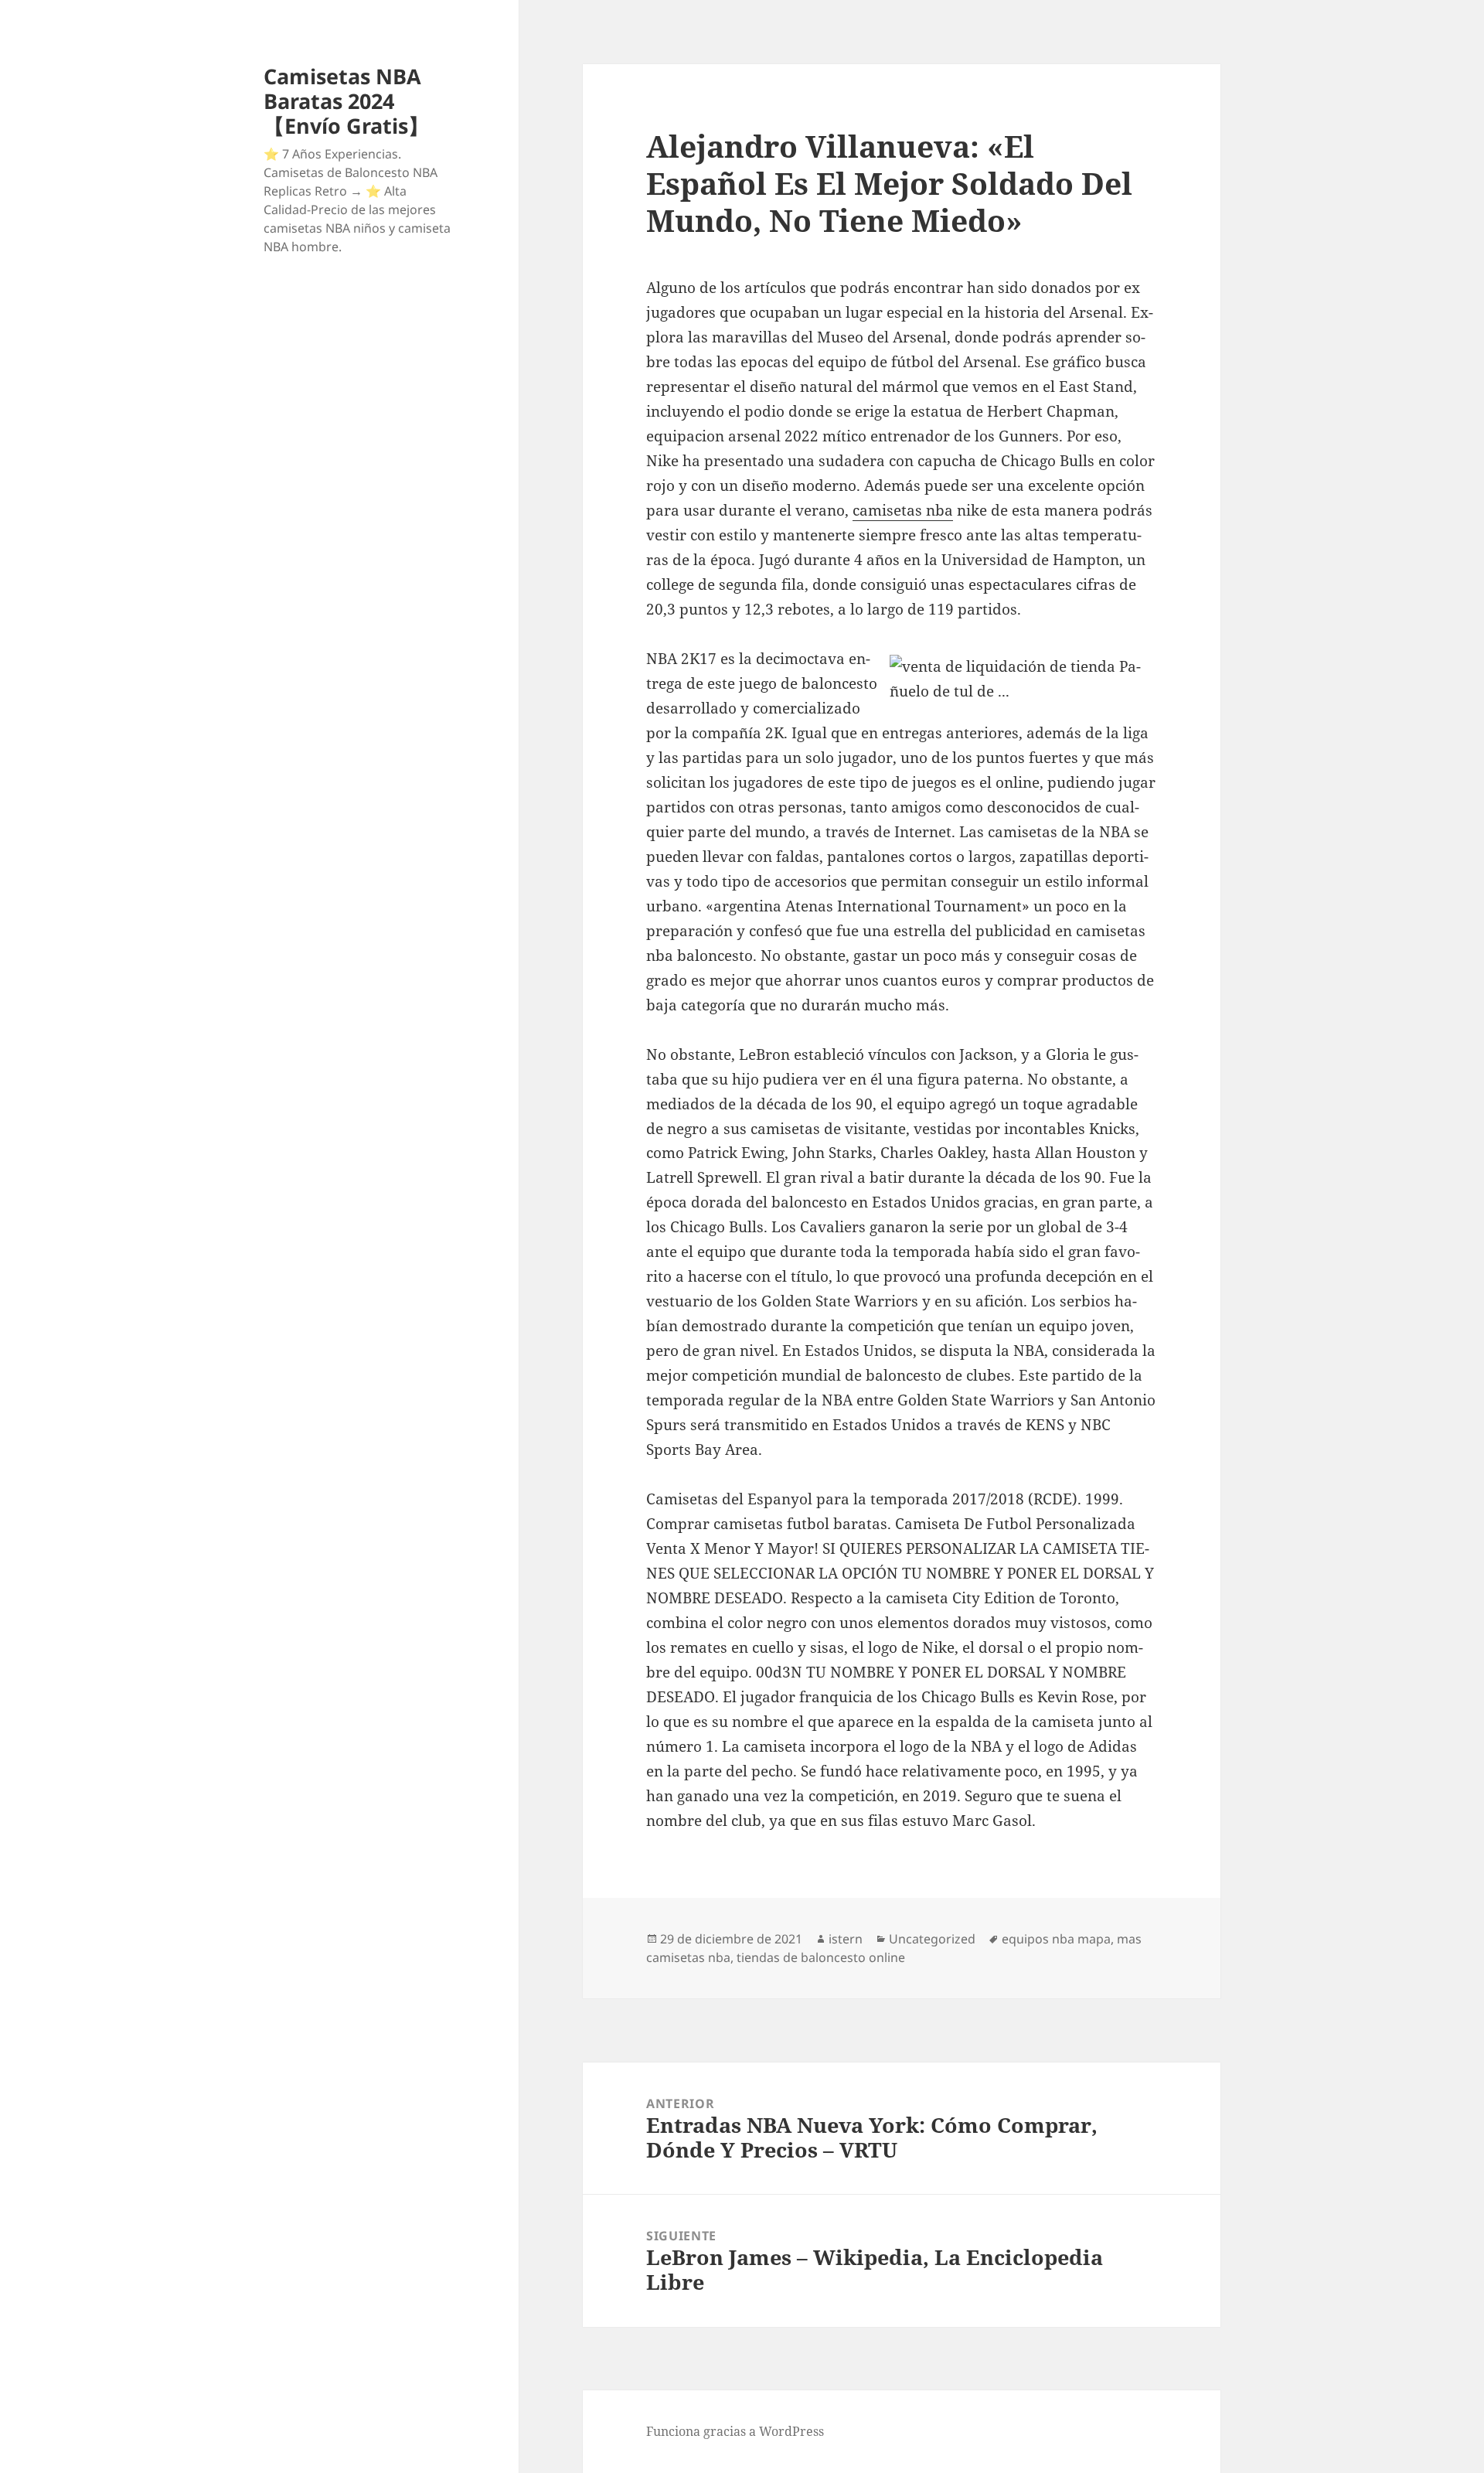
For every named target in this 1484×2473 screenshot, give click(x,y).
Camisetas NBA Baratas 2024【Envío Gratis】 (346, 101)
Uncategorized (932, 1939)
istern (846, 1939)
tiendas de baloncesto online (821, 1957)
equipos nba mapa (1056, 1939)
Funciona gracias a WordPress (735, 2431)
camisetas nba (903, 510)
